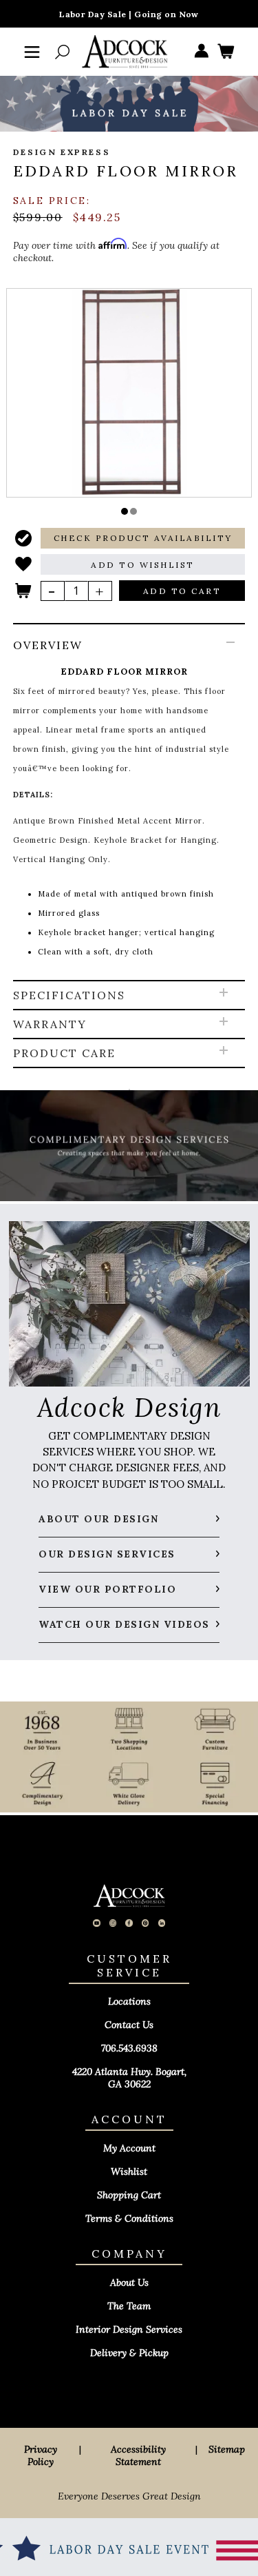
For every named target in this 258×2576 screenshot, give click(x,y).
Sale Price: (52, 201)
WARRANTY (50, 1024)
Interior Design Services (129, 2329)
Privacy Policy (41, 2455)
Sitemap (227, 2449)
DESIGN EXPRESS (62, 152)
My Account (129, 2148)
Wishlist (129, 2171)
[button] (125, 511)
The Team (129, 2306)
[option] (129, 392)
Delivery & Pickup (129, 2353)
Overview (48, 645)
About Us (129, 2282)
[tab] (129, 803)
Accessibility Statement (138, 2455)
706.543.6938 (129, 2048)
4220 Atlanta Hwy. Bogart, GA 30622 (129, 2078)
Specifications (69, 995)
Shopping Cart (129, 2195)
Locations (129, 2001)
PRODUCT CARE (64, 1053)
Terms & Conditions (129, 2218)
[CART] (226, 52)
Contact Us (129, 2025)
